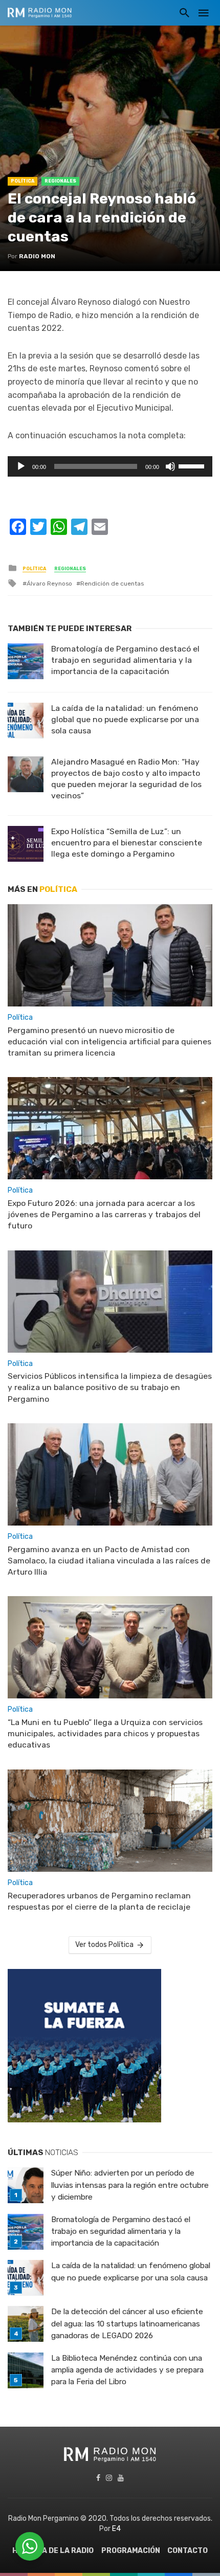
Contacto (188, 2551)
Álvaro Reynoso (49, 584)
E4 (116, 2529)
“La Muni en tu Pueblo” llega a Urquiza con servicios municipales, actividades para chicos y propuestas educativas (105, 1733)
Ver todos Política (104, 1945)
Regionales (60, 181)
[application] (110, 466)
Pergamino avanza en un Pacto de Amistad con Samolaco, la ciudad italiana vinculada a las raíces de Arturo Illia (109, 1561)
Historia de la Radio (53, 2551)
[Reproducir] (21, 466)
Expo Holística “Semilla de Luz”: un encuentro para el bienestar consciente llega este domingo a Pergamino (127, 843)
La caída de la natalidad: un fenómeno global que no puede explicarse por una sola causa (125, 719)
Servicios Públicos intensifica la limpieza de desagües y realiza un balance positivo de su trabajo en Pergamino (110, 1387)
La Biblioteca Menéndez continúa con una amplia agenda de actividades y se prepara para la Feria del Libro (127, 2370)
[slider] (193, 465)
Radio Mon (37, 256)
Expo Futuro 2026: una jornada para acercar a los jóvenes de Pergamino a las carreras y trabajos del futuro (104, 1214)
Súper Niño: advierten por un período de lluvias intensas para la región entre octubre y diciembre (130, 2185)
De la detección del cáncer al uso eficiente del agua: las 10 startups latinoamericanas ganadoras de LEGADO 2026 (127, 2323)
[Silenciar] (170, 466)
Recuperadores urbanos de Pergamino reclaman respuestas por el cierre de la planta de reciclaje (99, 1901)
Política (23, 181)
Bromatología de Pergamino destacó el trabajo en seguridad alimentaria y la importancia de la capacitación (125, 660)
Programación (131, 2551)
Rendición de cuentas (112, 584)
